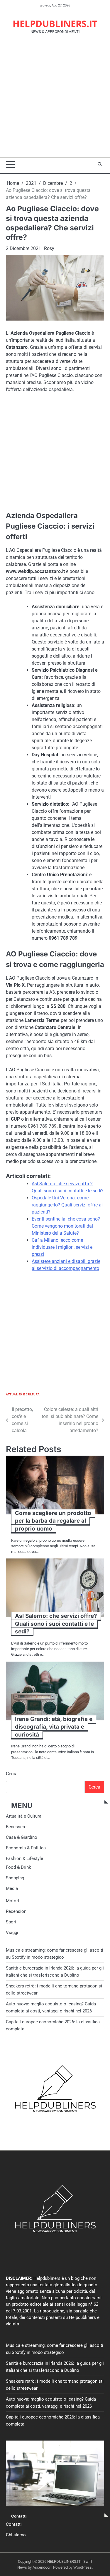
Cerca (12, 1774)
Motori (12, 1901)
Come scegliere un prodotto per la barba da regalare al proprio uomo (53, 1521)
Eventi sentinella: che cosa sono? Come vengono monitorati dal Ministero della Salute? (66, 1226)
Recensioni (17, 1911)
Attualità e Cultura (23, 1394)
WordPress (83, 2567)
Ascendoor (42, 2567)
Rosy (49, 248)
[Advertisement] (55, 99)
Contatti (14, 2524)
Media (12, 1888)
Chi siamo (16, 2535)
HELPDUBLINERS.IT (55, 24)
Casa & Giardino (22, 1837)
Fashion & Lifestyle (24, 1858)
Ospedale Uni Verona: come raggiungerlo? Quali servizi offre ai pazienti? (67, 1205)
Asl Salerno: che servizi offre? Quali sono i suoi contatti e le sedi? (56, 1624)
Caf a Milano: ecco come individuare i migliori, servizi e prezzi (62, 1247)
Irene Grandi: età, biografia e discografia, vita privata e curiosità (54, 1727)
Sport (11, 1922)
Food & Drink (18, 1867)
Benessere (16, 1827)
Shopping (15, 1878)
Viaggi (12, 1933)
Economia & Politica (26, 1848)
